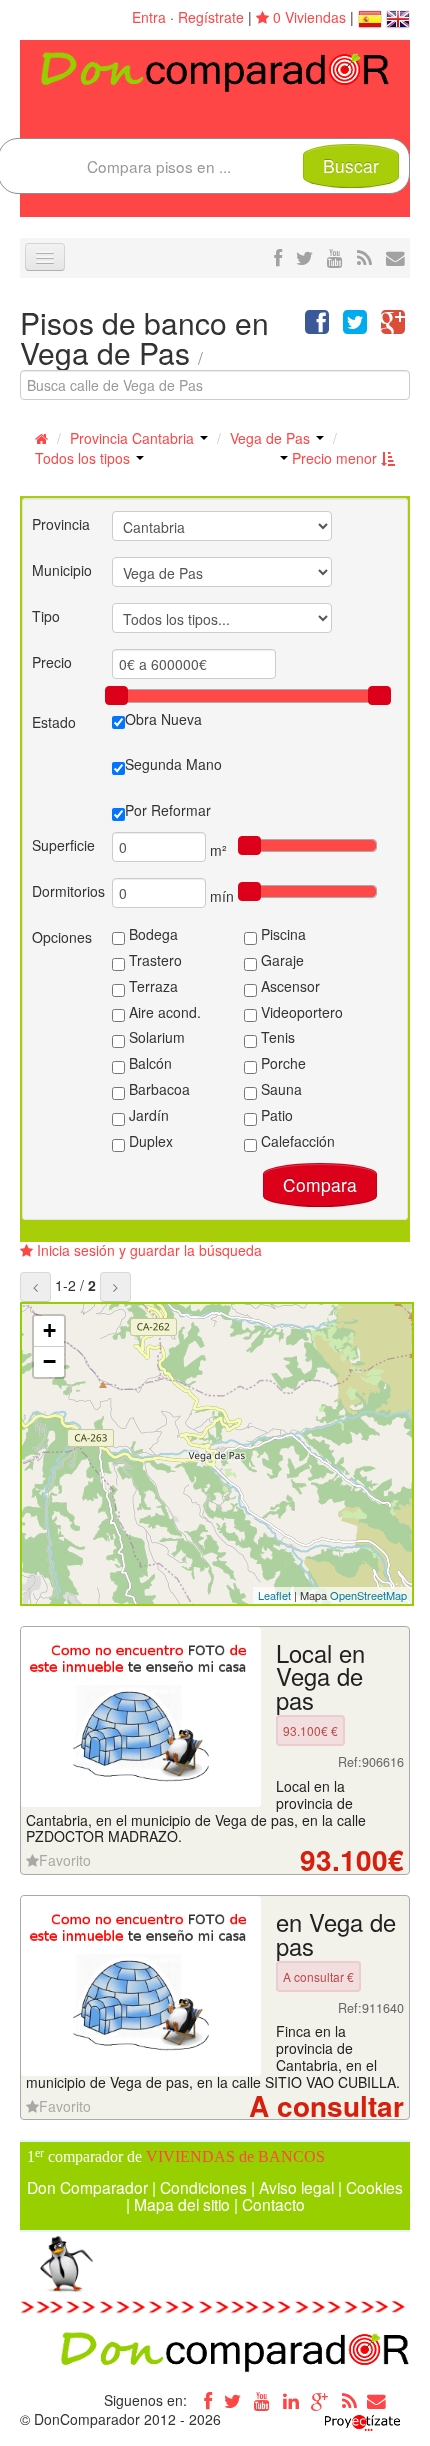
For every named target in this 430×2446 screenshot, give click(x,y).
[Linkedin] (291, 2400)
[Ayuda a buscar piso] (395, 257)
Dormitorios (68, 891)
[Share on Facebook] (317, 326)
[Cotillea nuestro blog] (364, 257)
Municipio (62, 570)
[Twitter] (233, 2400)
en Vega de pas (336, 1934)
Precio (52, 662)
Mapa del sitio (182, 2204)
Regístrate (211, 17)
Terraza (151, 986)
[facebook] (278, 257)
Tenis (276, 1037)
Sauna (279, 1089)
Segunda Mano (173, 764)
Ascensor (288, 986)
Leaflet (274, 1595)
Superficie (63, 845)
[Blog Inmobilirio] (349, 2400)
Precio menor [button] (334, 458)
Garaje (280, 960)
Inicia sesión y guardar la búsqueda (147, 1250)
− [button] (49, 1361)
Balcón (148, 1063)
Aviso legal (296, 2187)
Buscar (351, 165)
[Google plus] (320, 2400)
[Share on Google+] (393, 326)
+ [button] (49, 1330)
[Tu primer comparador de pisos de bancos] (215, 70)
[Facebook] (204, 2400)
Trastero (153, 960)
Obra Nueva (163, 719)
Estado (54, 722)
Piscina (281, 934)
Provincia (61, 524)
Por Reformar (168, 810)
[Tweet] (355, 326)
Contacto (273, 2204)
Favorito (65, 1860)
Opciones (62, 937)
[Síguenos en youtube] (335, 257)
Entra (149, 17)
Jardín (147, 1115)
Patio (275, 1115)
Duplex (149, 1141)
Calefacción (296, 1141)
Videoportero (300, 1012)
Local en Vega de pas (320, 1677)
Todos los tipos (84, 458)
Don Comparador (87, 2187)
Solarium (155, 1037)
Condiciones (203, 2187)
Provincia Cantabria (134, 438)
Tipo (46, 616)
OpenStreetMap (368, 1595)
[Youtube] (262, 2400)
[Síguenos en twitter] (304, 257)
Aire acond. (163, 1012)
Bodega (151, 934)
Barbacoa (157, 1089)
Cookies (374, 2187)
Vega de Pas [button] (272, 438)
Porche (281, 1063)
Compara (320, 1184)
